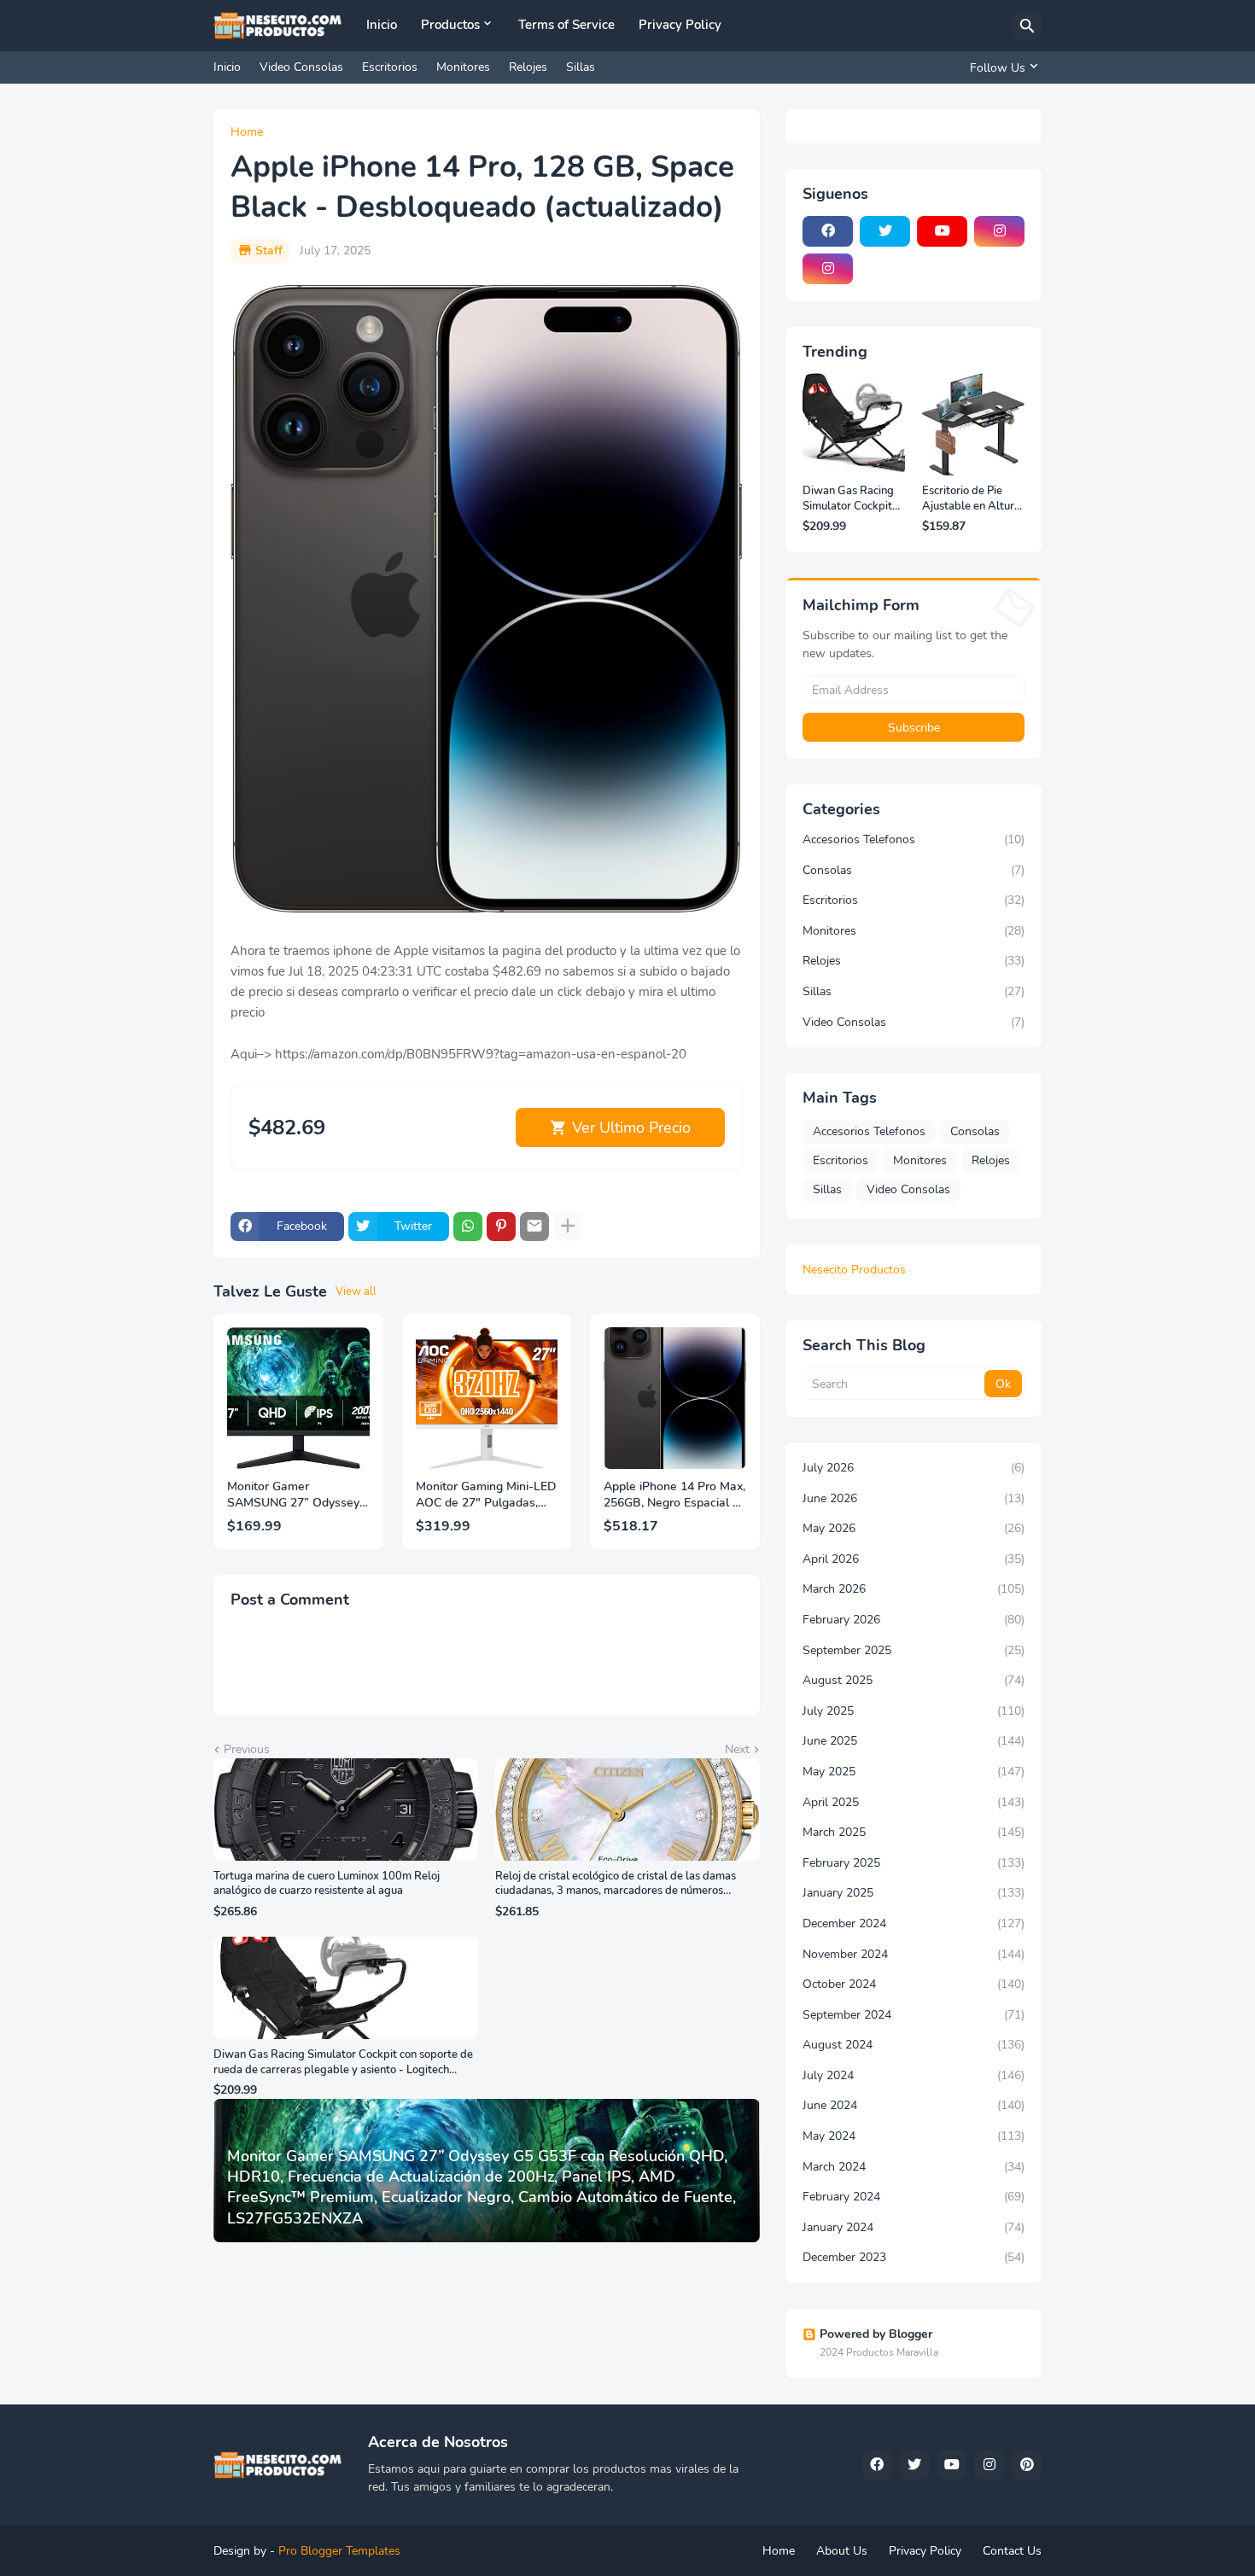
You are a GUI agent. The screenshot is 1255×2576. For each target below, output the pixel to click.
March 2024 (914, 2167)
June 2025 (914, 1741)
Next (737, 1749)
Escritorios (390, 67)
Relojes (528, 67)
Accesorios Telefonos (914, 839)
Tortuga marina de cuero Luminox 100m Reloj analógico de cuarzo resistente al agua (327, 1884)
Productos (450, 25)
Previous (247, 1749)
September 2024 (914, 2015)
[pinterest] (1027, 2465)
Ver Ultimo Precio (631, 1128)
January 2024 (914, 2227)
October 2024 (914, 1984)
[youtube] (942, 231)
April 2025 (914, 1802)
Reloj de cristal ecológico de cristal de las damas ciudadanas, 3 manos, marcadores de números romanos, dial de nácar (616, 1884)
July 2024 (914, 2075)
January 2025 (914, 1893)
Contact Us (1012, 2551)
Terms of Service (566, 25)
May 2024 (914, 2136)
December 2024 (914, 1923)
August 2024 (914, 2045)
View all (356, 1291)
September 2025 (914, 1650)
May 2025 (914, 1772)
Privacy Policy (680, 25)
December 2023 (914, 2257)
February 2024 (914, 2197)
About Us (842, 2551)
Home (247, 132)
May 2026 (914, 1528)
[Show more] (568, 1227)
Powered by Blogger (876, 2334)
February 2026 (914, 1620)
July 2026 (914, 1468)
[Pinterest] (501, 1227)
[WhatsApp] (468, 1227)
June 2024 (914, 2105)
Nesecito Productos (854, 1270)
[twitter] (885, 231)
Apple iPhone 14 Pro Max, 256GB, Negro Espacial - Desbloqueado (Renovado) (674, 1495)
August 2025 (914, 1680)
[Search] (1027, 26)
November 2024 (914, 1954)
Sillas (581, 67)
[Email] (534, 1227)
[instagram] (999, 231)
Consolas (914, 870)
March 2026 (914, 1589)
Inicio (382, 25)
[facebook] (828, 231)
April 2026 (914, 1559)
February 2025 (914, 1863)
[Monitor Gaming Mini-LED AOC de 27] (487, 1399)
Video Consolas (301, 67)
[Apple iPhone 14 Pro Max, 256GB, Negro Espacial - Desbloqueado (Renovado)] (675, 1399)
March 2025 (914, 1832)
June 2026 (914, 1498)
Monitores (463, 67)
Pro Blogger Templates (339, 2551)
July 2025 (914, 1711)
